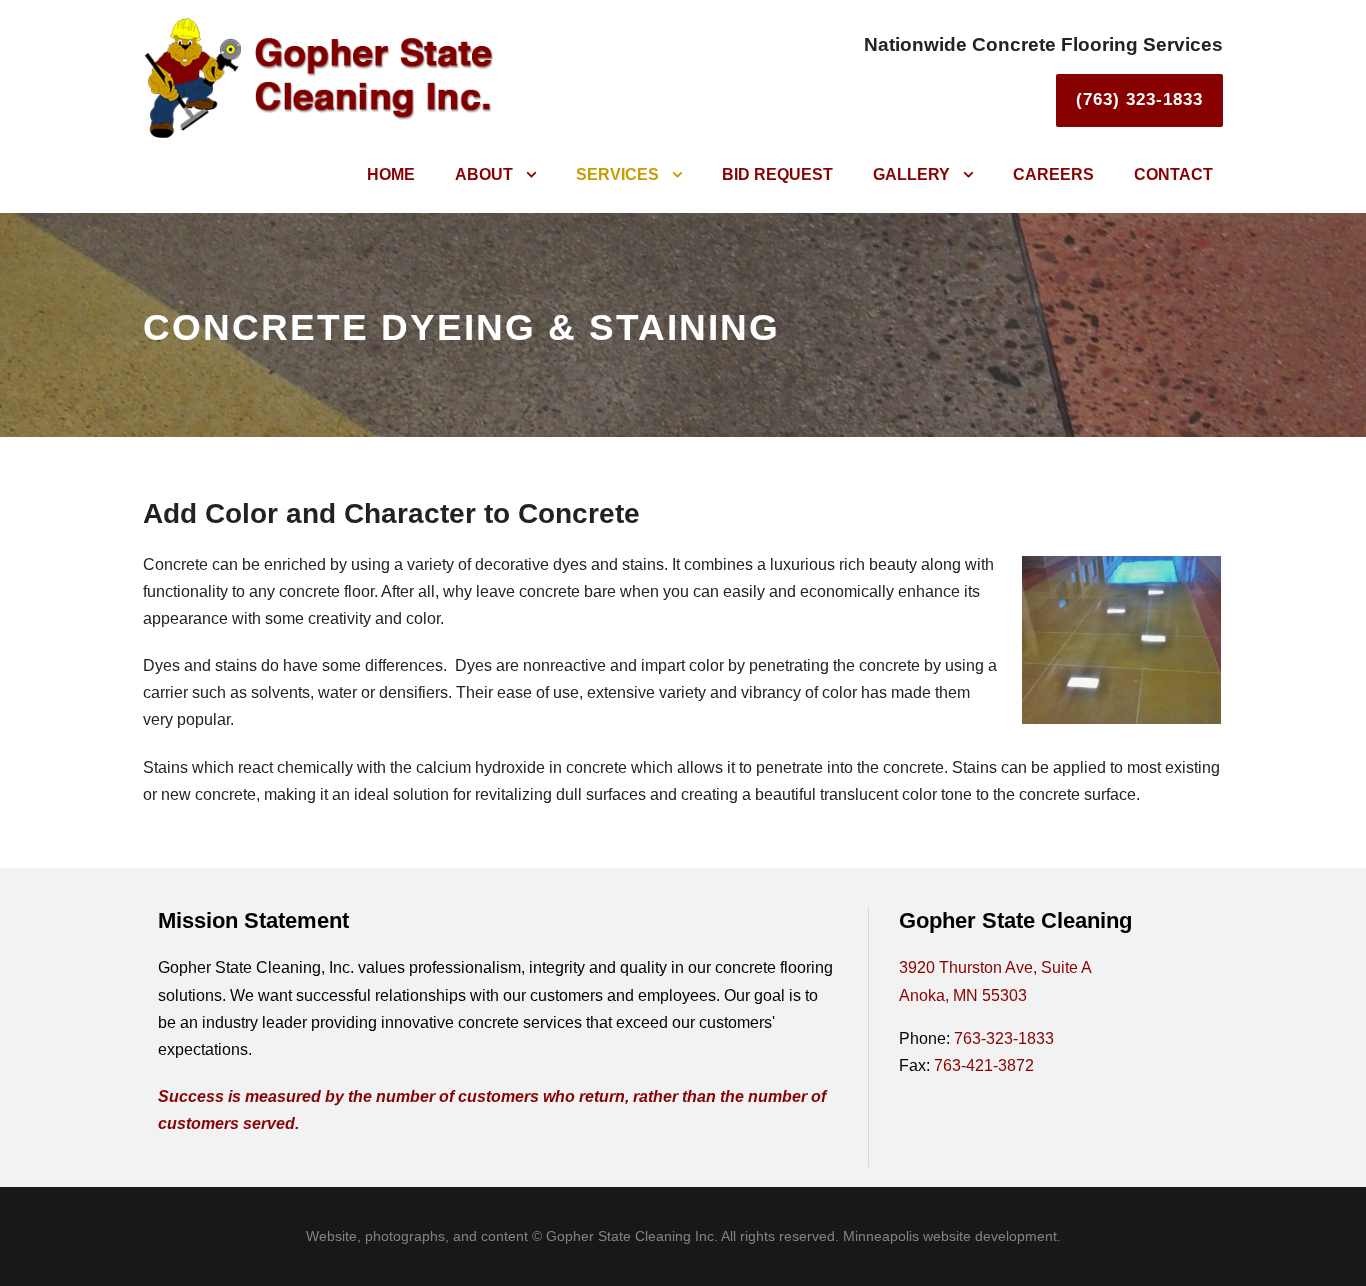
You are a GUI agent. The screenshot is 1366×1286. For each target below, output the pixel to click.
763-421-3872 (984, 1065)
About (484, 174)
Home (391, 174)
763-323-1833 (1004, 1038)
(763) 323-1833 (1139, 99)
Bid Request (777, 174)
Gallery (911, 174)
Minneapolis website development (950, 1236)
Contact (1173, 174)
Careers (1053, 174)
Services (617, 174)
